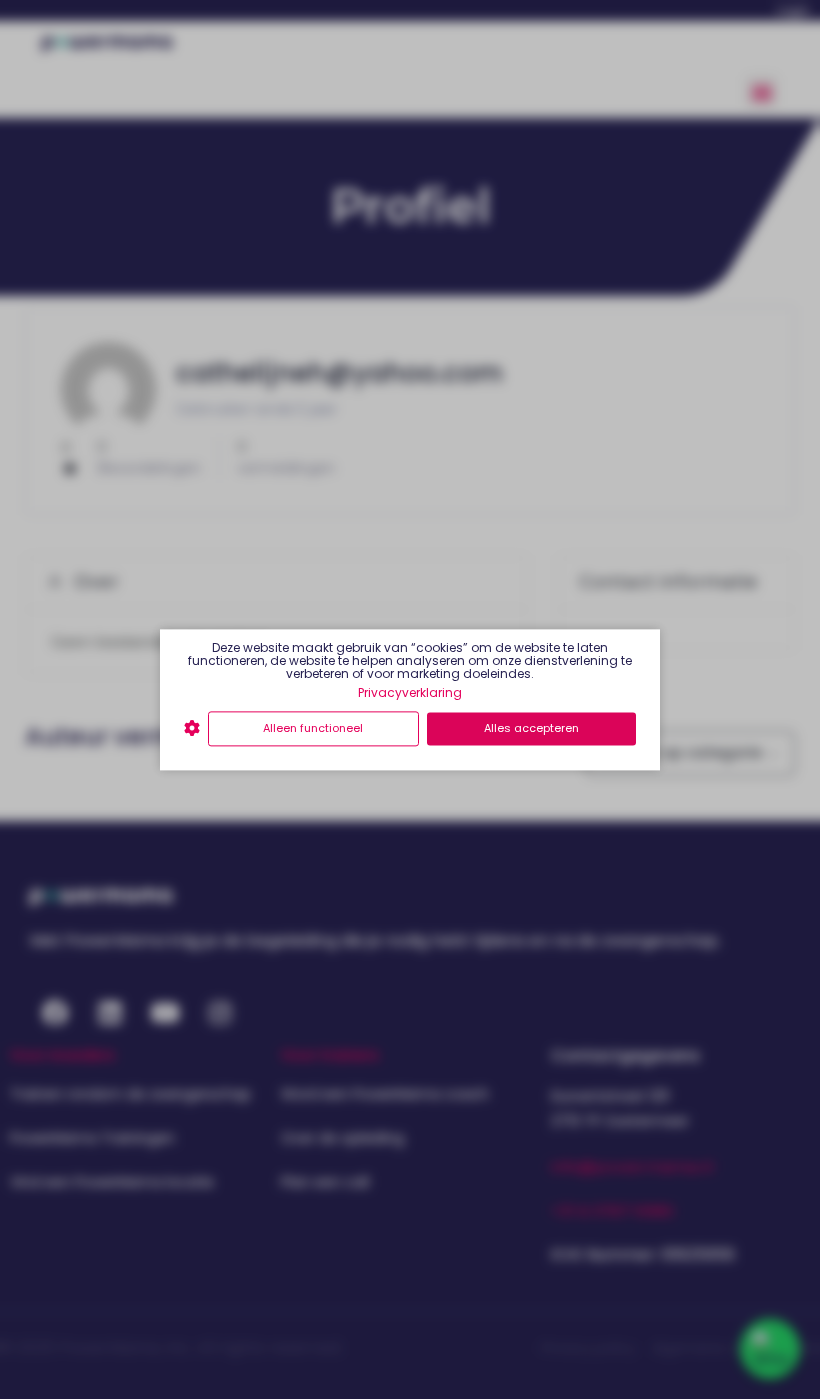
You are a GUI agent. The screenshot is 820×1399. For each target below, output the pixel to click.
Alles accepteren (531, 729)
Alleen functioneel (313, 729)
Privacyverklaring (410, 692)
